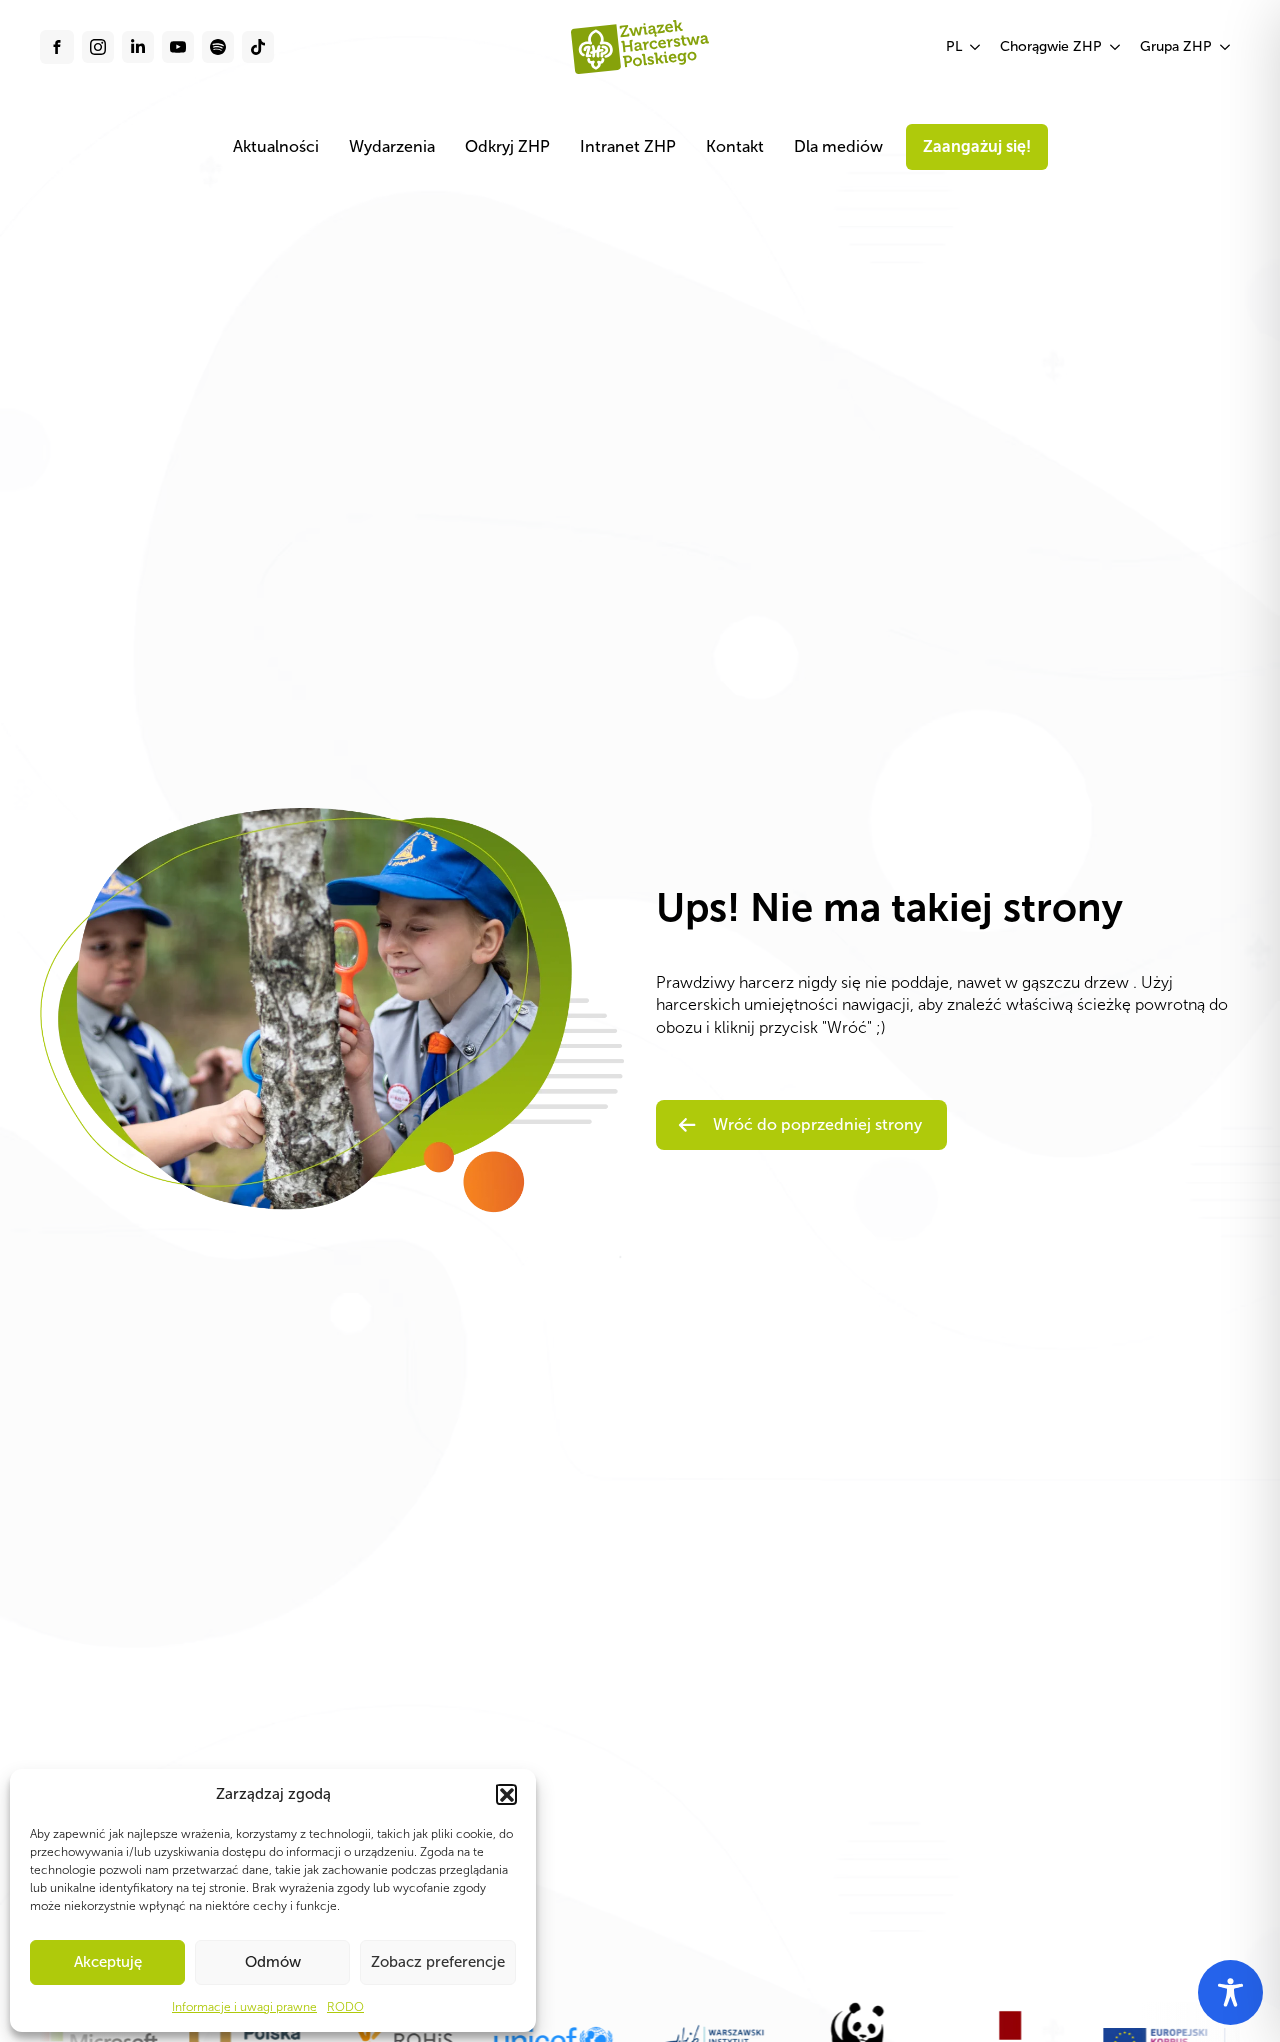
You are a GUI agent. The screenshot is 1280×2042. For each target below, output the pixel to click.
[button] (506, 1794)
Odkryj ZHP (507, 146)
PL (954, 46)
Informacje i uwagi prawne (244, 2007)
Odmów (273, 1962)
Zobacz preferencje (438, 1962)
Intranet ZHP (628, 146)
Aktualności (276, 146)
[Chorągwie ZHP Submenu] (1116, 47)
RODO (345, 2007)
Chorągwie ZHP (1051, 46)
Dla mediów (838, 146)
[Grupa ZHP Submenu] (1226, 47)
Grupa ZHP (1176, 46)
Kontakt (735, 146)
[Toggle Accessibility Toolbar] (1230, 1992)
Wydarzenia (392, 146)
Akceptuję (108, 1962)
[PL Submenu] (976, 47)
